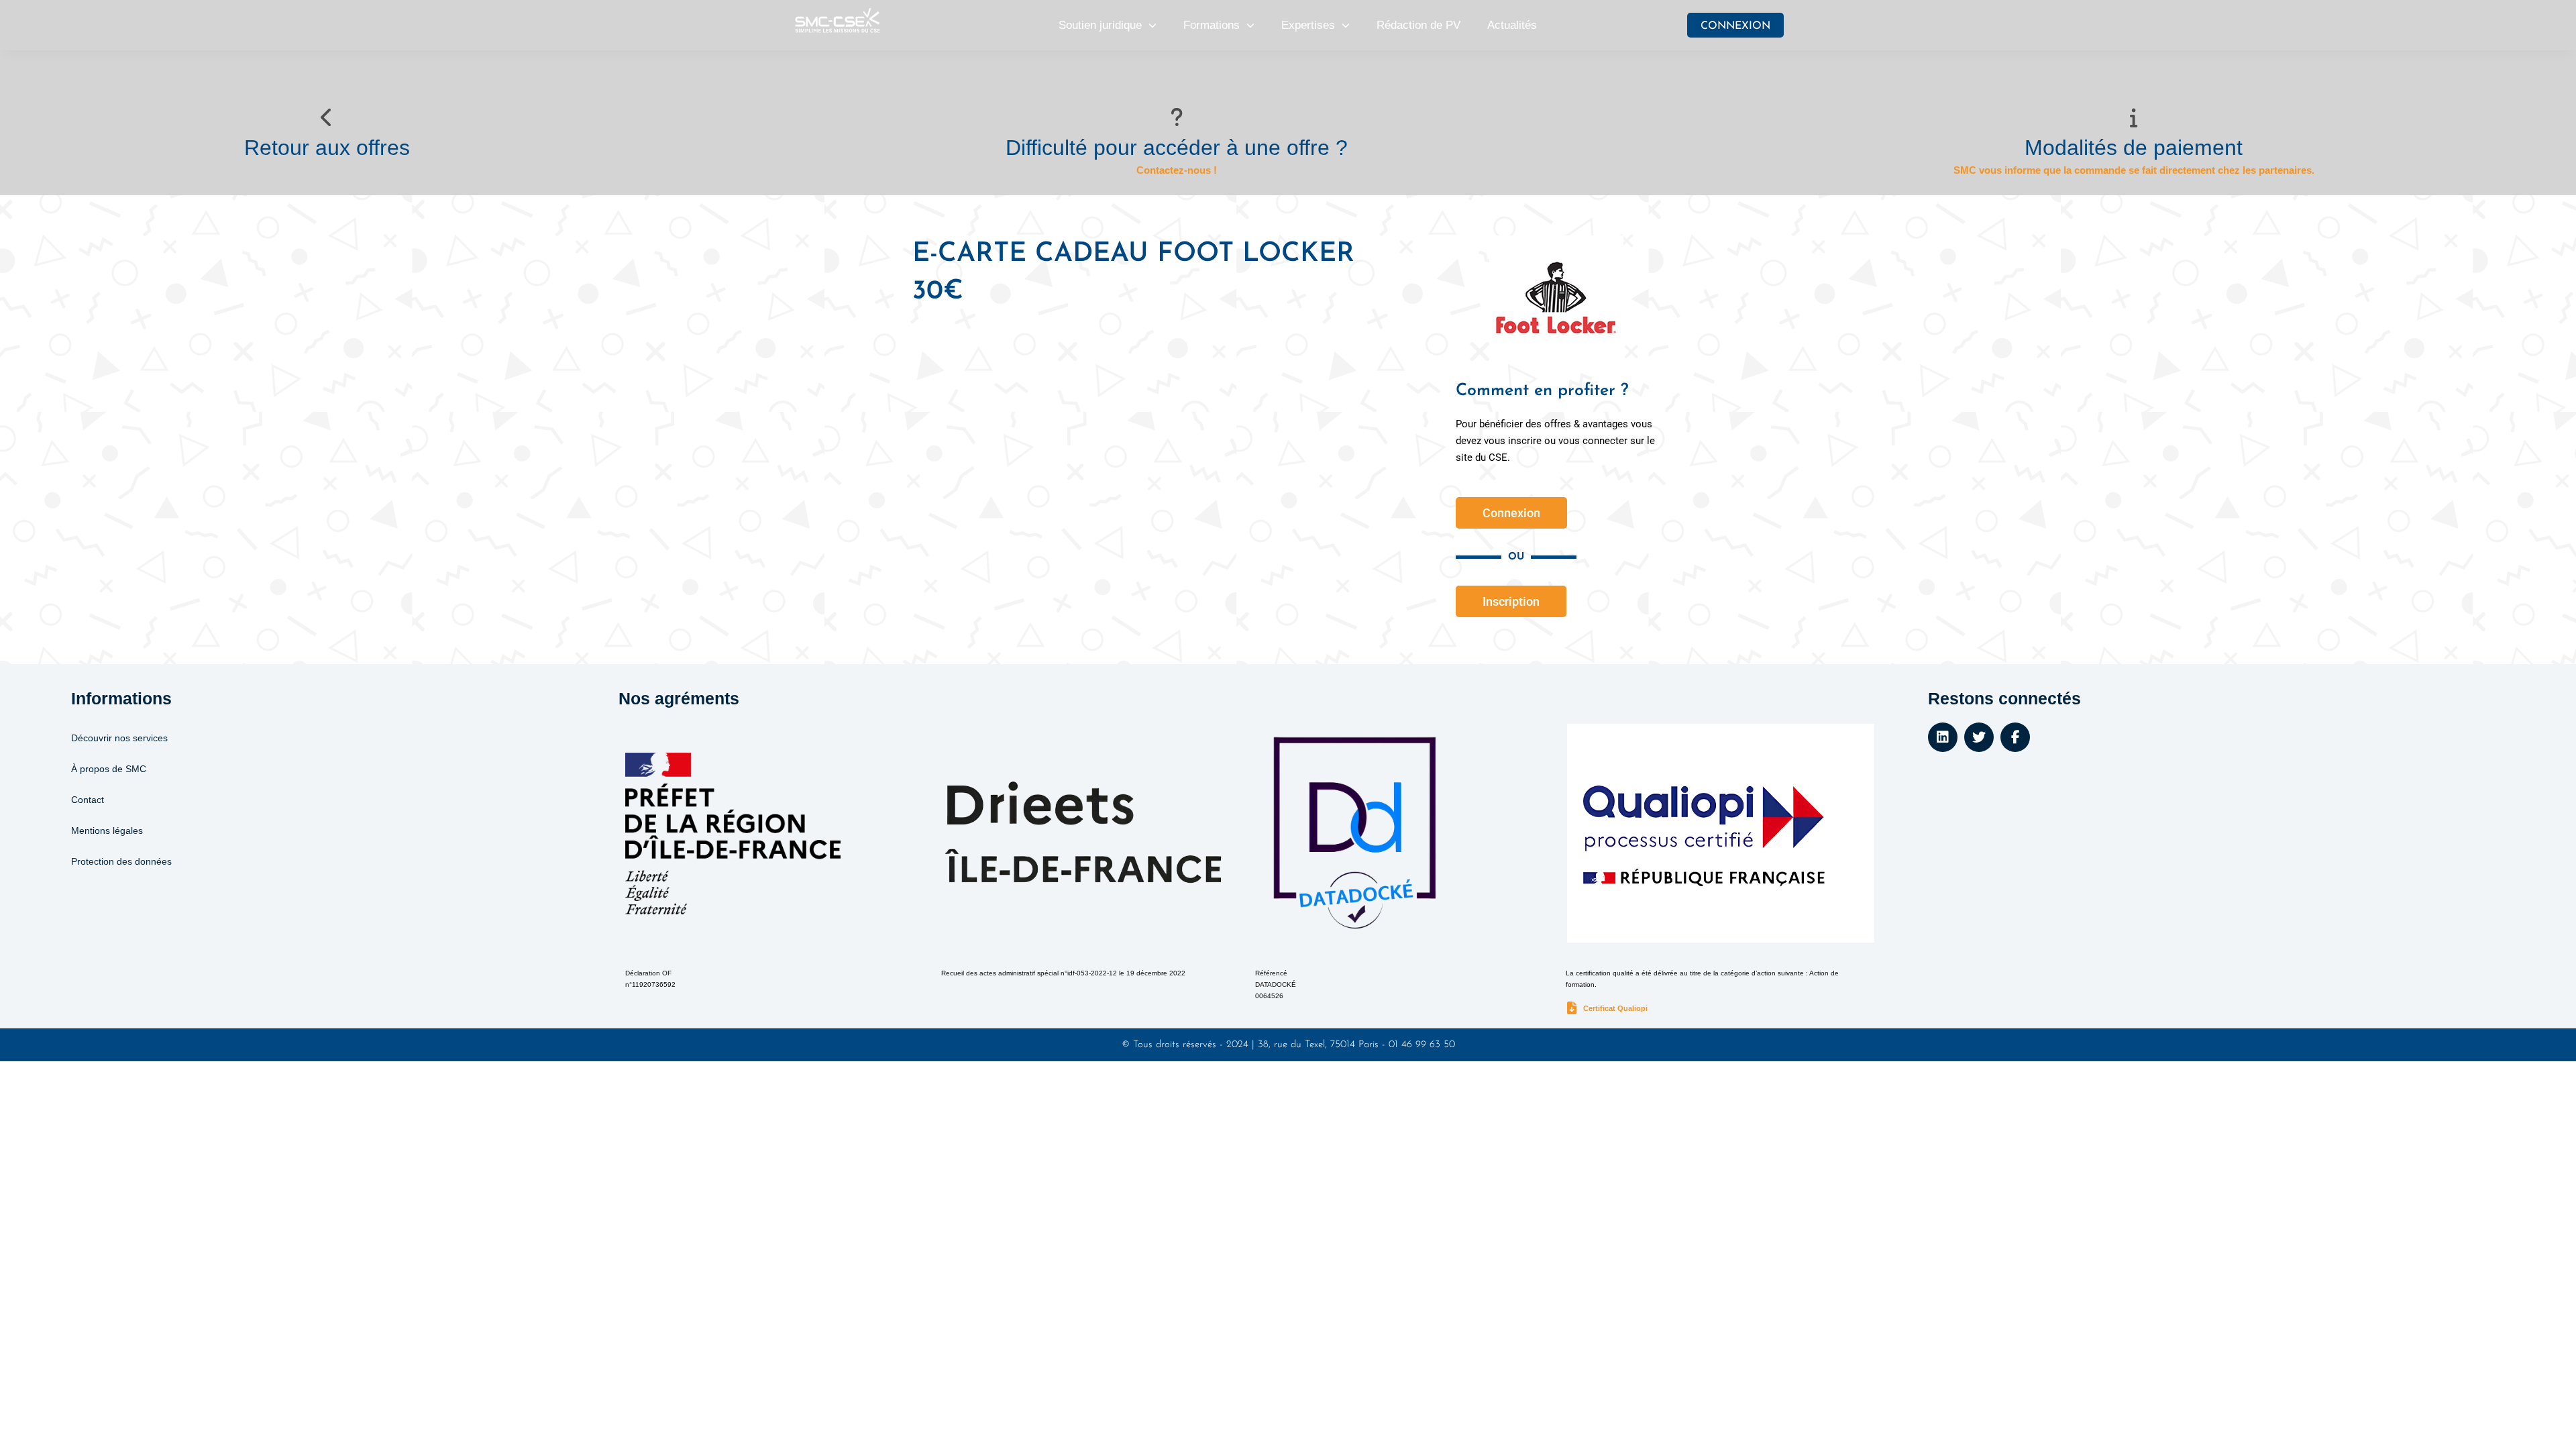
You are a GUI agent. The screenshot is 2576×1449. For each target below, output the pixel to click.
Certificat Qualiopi (1615, 1008)
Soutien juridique (1100, 25)
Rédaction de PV (1418, 25)
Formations (1212, 25)
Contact (88, 800)
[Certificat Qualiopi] (1572, 1009)
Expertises (1308, 25)
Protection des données (121, 861)
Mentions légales (107, 830)
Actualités (1512, 25)
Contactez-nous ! (1177, 170)
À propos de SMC (109, 769)
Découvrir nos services (119, 738)
